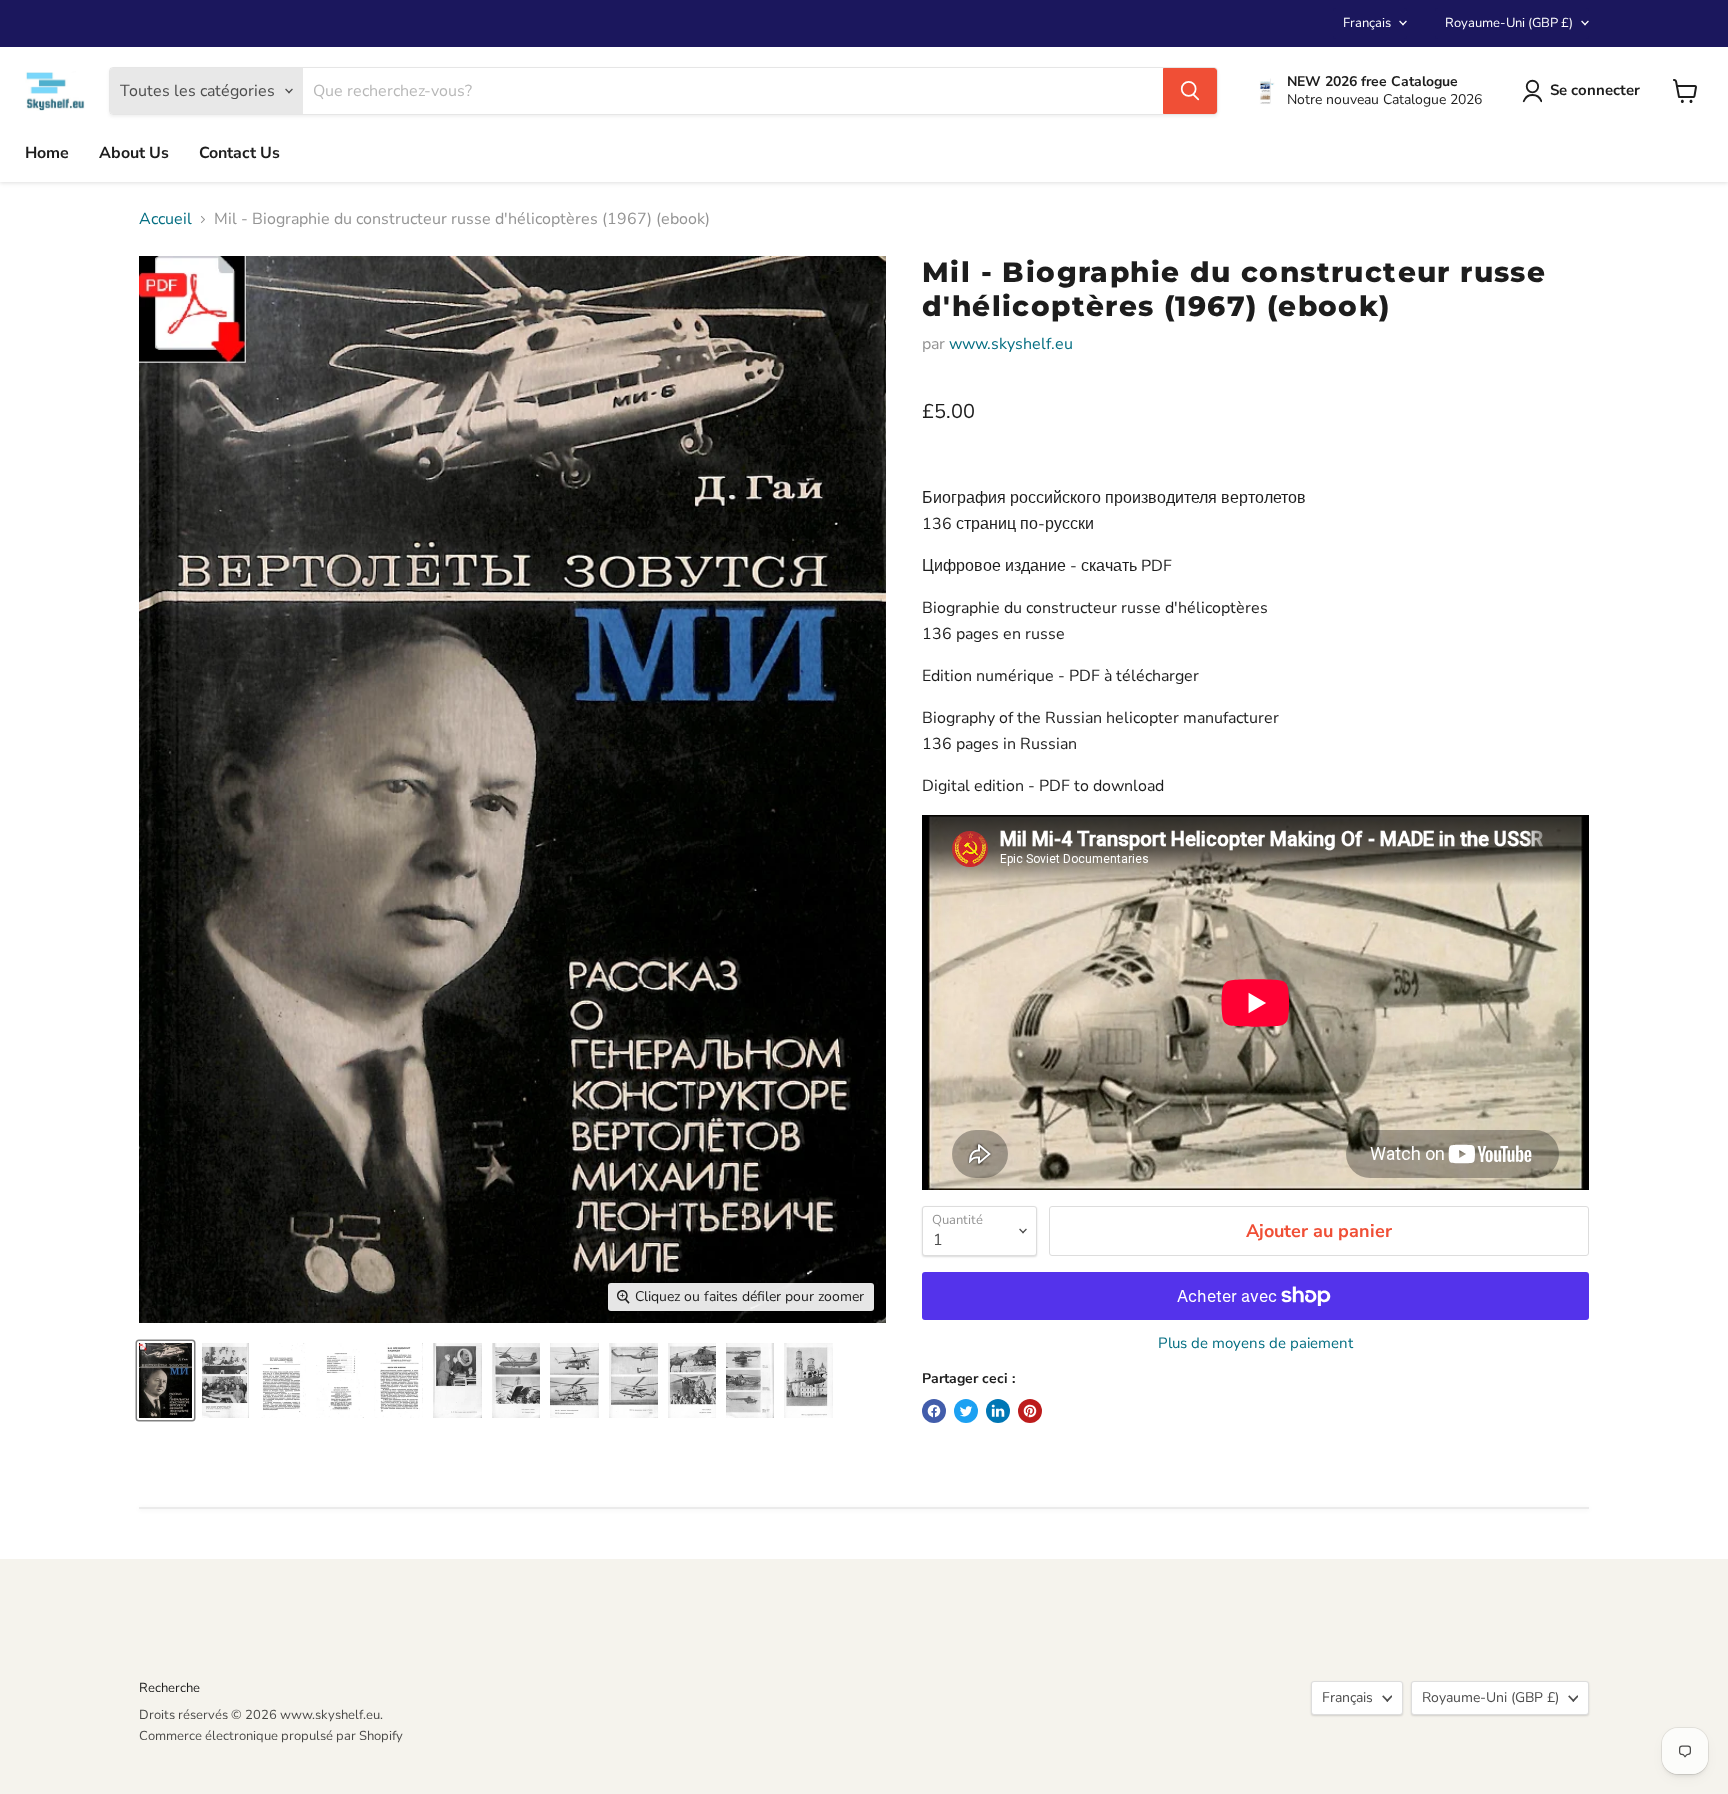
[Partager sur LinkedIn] (998, 1411)
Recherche (169, 1688)
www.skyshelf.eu (1011, 344)
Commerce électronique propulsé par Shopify (271, 1736)
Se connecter (1595, 90)
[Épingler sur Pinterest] (1030, 1411)
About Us (134, 153)
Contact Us (239, 153)
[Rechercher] (1190, 91)
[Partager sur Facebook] (934, 1411)
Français (1367, 23)
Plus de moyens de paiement (1255, 1343)
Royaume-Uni (1509, 23)
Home (47, 153)
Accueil (165, 219)
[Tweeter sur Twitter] (966, 1411)
